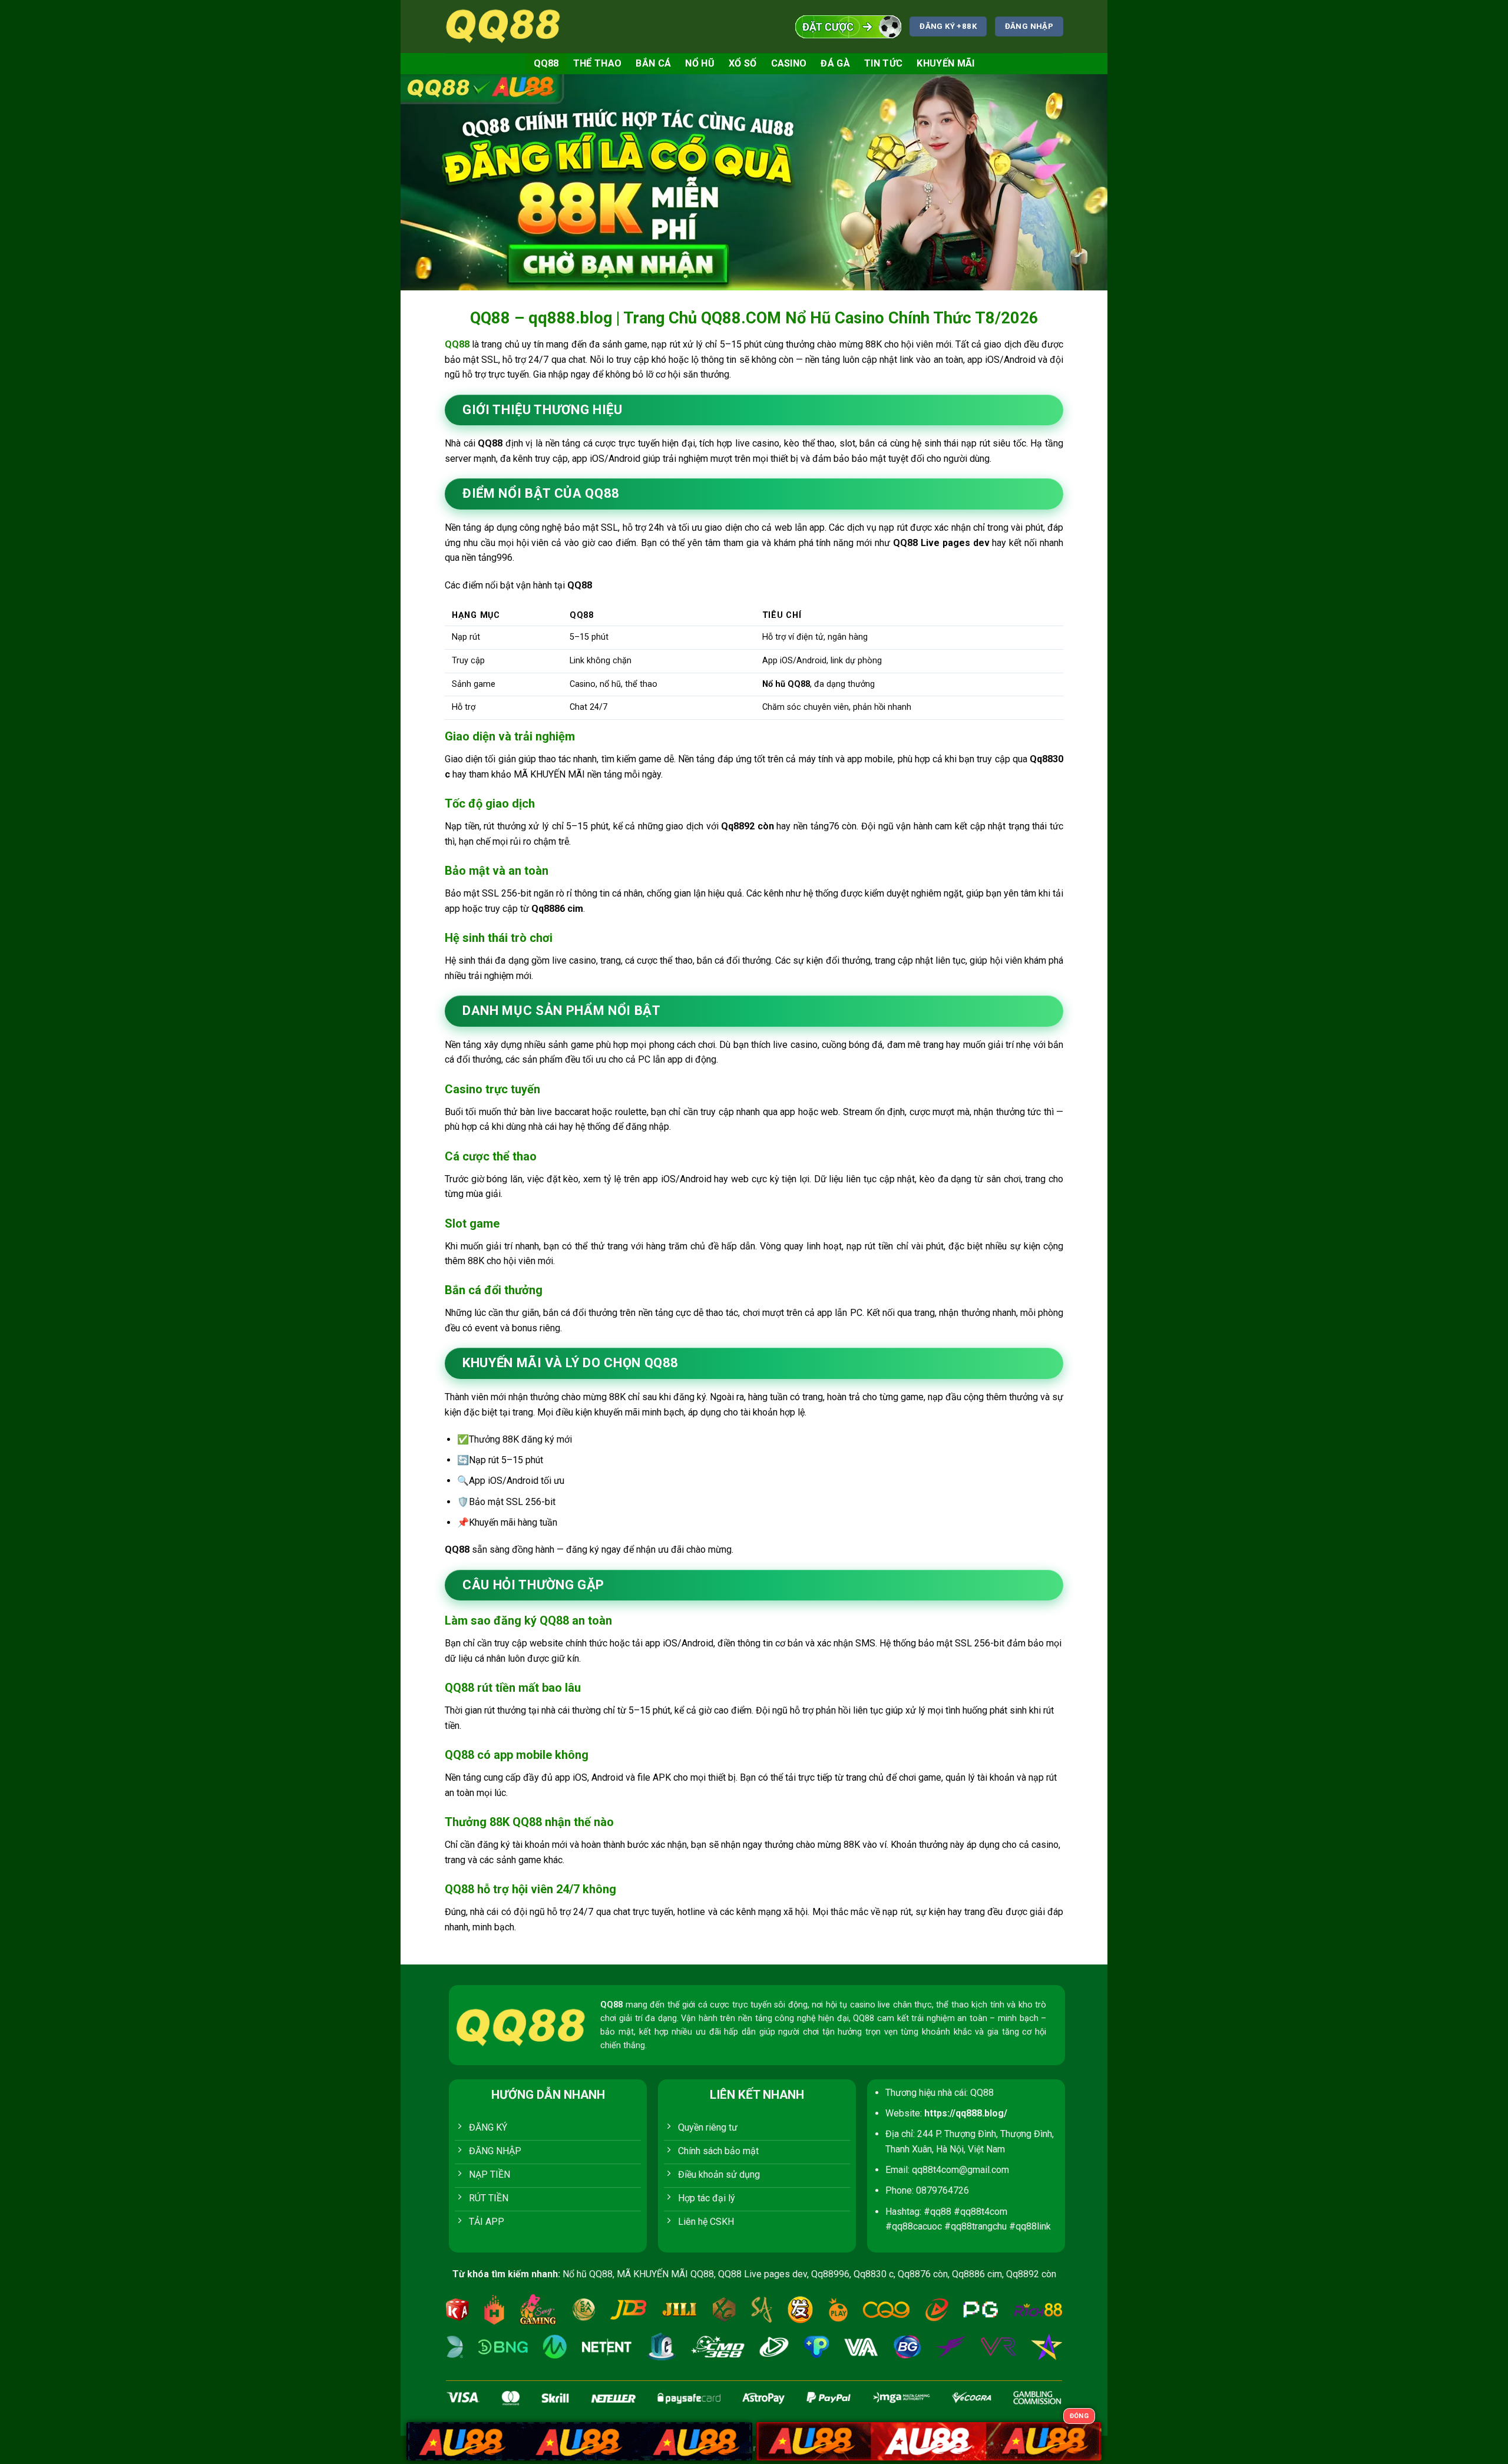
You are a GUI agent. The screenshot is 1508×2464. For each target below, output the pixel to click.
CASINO (789, 63)
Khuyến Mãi (945, 63)
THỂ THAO (598, 63)
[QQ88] (504, 26)
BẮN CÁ (653, 63)
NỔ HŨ (700, 63)
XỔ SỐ (743, 63)
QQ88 (546, 63)
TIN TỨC (883, 63)
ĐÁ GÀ (835, 63)
